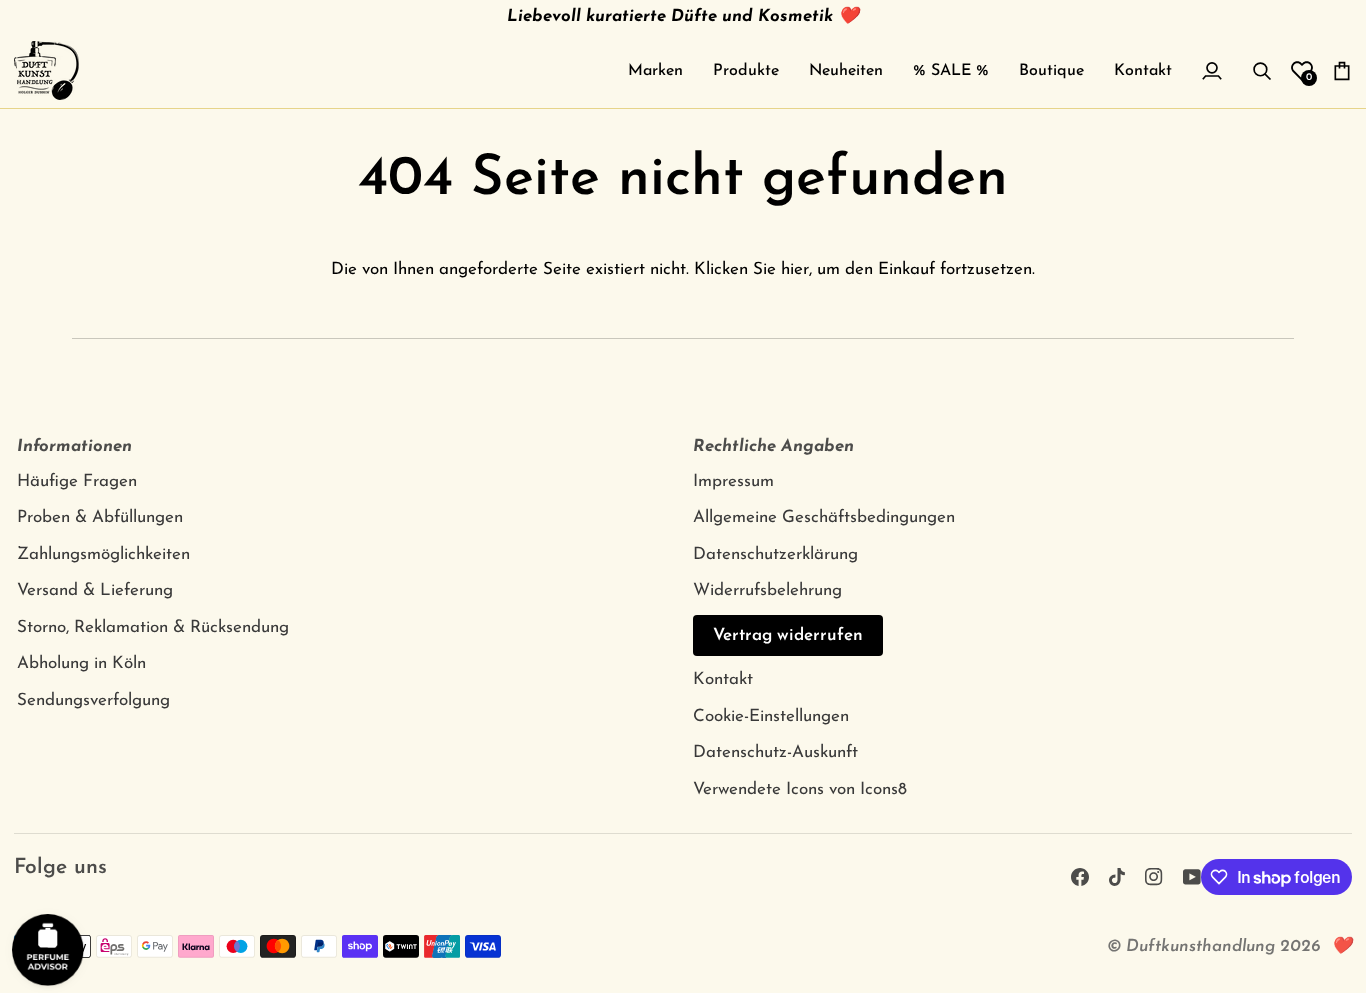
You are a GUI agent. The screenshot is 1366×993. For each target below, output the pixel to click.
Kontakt (723, 679)
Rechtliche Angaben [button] (773, 446)
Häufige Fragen (77, 481)
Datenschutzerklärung (775, 554)
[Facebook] (1080, 877)
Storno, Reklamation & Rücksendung (153, 627)
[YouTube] (1192, 877)
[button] (655, 70)
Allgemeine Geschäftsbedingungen (824, 517)
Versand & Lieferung (95, 590)
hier (795, 269)
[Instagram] (1154, 877)
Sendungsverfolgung (93, 700)
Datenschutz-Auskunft (775, 752)
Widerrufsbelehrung (767, 590)
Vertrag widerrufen (788, 635)
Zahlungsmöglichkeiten (103, 554)
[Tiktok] (1117, 877)
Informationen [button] (74, 446)
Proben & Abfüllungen (100, 517)
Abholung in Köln (81, 663)
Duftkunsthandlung (1200, 946)
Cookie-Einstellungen (771, 716)
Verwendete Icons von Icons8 (800, 789)
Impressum (733, 481)
